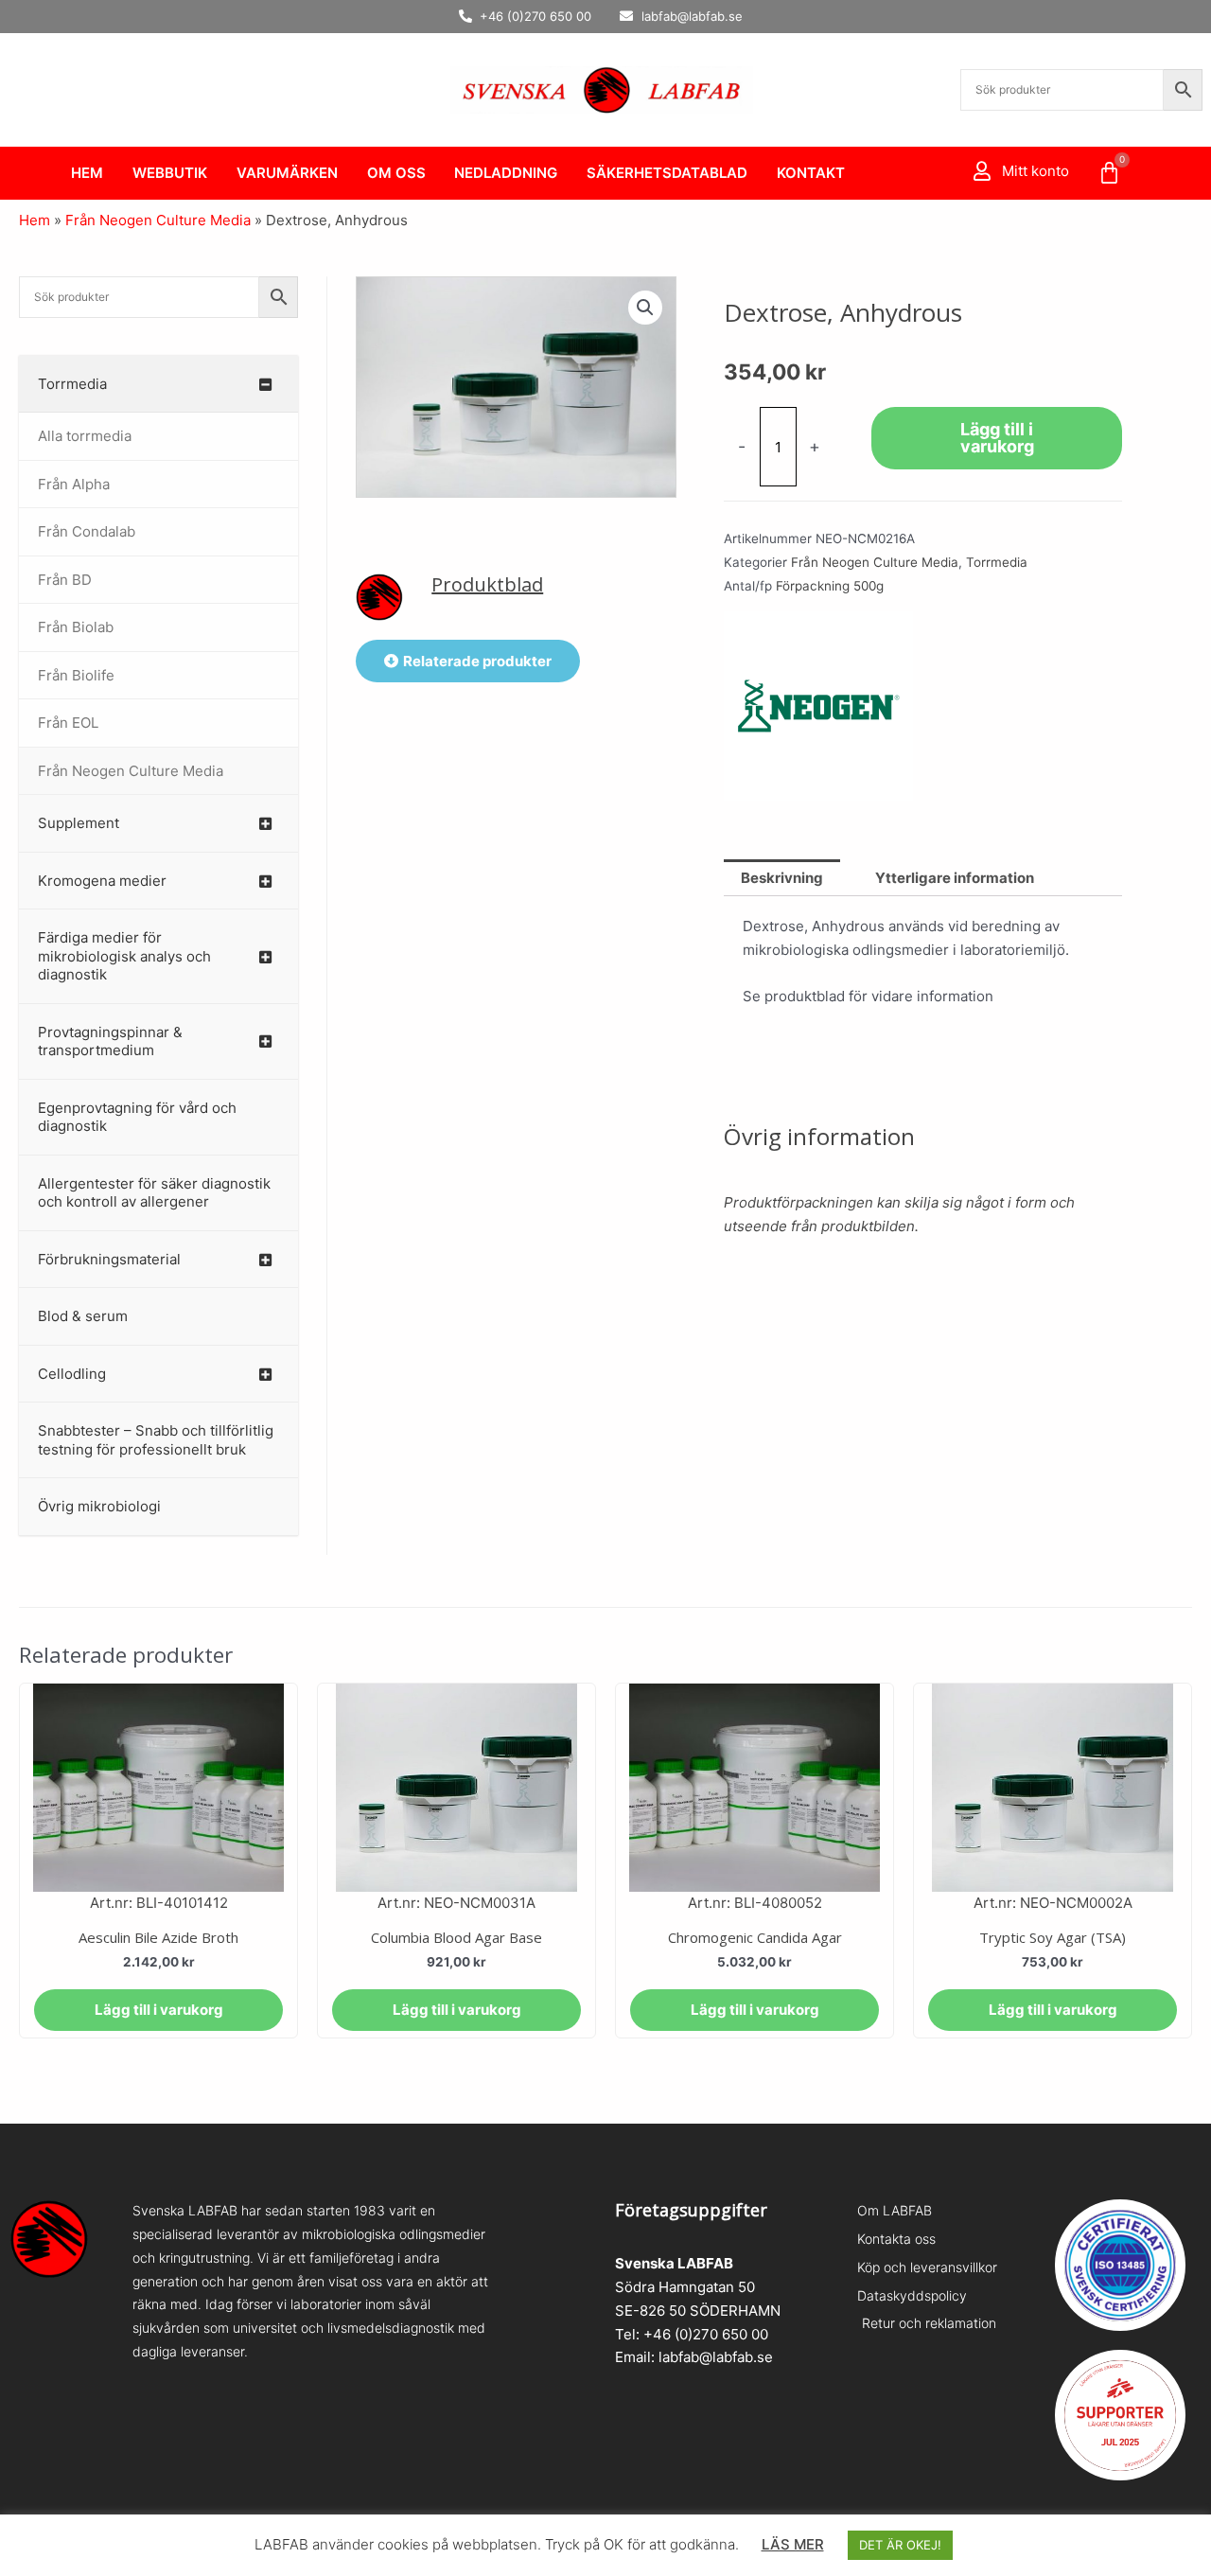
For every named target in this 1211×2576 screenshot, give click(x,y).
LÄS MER (793, 2544)
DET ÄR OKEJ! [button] (900, 2545)
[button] (645, 308)
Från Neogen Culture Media (158, 220)
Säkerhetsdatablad (667, 173)
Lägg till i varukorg (997, 438)
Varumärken (287, 173)
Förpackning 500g (830, 586)
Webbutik (170, 173)
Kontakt (811, 173)
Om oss (396, 173)
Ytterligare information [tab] (955, 878)
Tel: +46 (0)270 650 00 (692, 2334)
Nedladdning (506, 173)
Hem (87, 173)
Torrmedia (997, 562)
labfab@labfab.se (716, 2357)
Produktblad (487, 584)
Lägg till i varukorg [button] (159, 2010)
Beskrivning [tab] (782, 878)
